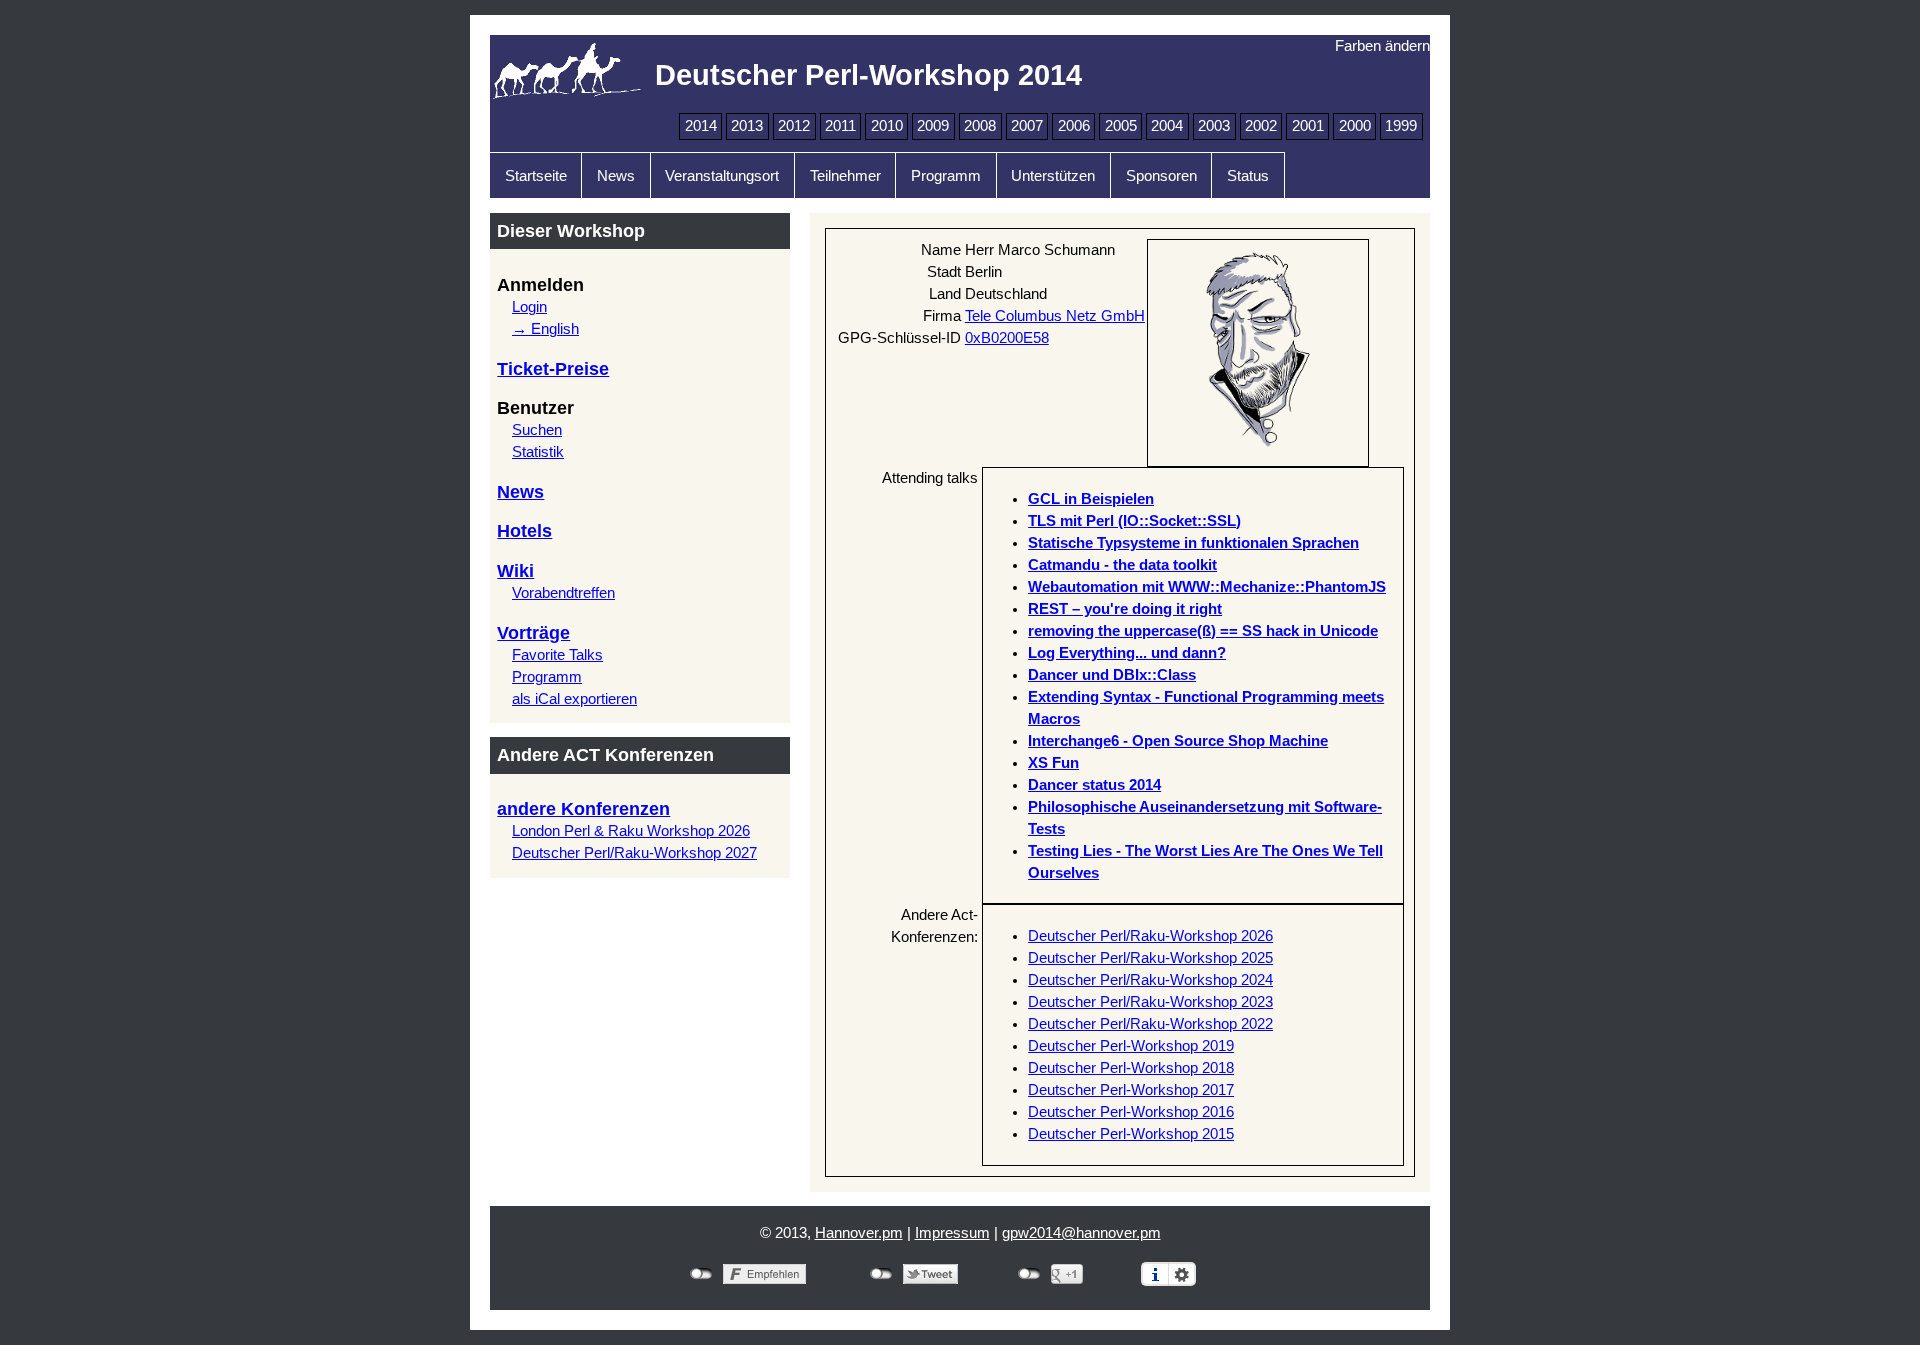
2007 (1027, 126)
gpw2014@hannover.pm (1081, 1233)
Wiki (515, 571)
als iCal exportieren (574, 699)
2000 (1355, 126)
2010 (887, 126)
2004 (1167, 126)
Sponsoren (1161, 176)
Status (1248, 176)
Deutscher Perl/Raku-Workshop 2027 (634, 853)
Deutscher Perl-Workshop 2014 (868, 74)
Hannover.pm (859, 1233)
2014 (701, 126)
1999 (1401, 126)
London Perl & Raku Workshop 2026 (631, 831)
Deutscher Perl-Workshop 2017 (1131, 1090)
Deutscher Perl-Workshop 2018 (1131, 1068)
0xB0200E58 (1007, 338)
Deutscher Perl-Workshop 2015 (1131, 1134)
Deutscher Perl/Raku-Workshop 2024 (1150, 980)
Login (529, 307)
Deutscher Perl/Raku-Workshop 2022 (1150, 1024)
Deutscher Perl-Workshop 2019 (1131, 1046)
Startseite (536, 176)
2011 (840, 126)
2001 (1308, 126)
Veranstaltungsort (722, 176)
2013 (747, 126)
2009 (933, 126)
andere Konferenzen (583, 809)
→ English (545, 329)
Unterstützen (1053, 176)
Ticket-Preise (553, 369)
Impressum (952, 1233)
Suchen (537, 430)
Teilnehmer (845, 176)
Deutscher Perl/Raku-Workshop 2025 (1150, 958)
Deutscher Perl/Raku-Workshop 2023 (1150, 1002)
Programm (946, 176)
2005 (1121, 126)
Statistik (538, 452)
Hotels (524, 531)
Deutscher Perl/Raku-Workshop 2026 (1150, 936)
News (616, 176)
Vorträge (533, 633)
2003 (1214, 126)
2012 (794, 126)
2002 (1261, 126)
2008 (980, 126)
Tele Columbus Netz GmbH (1055, 316)
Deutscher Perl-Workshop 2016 (1131, 1112)
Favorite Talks (557, 655)
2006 (1074, 126)
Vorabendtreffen (563, 593)
